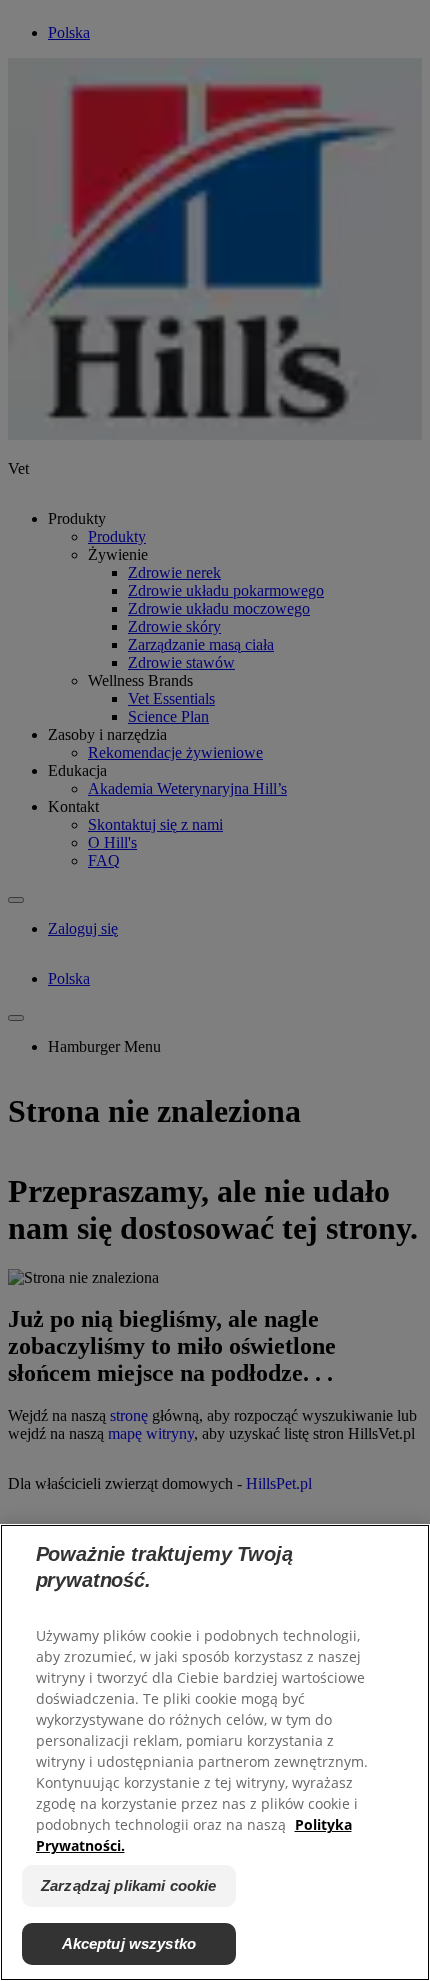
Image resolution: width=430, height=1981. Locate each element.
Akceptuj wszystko (129, 1943)
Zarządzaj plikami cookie (129, 1885)
